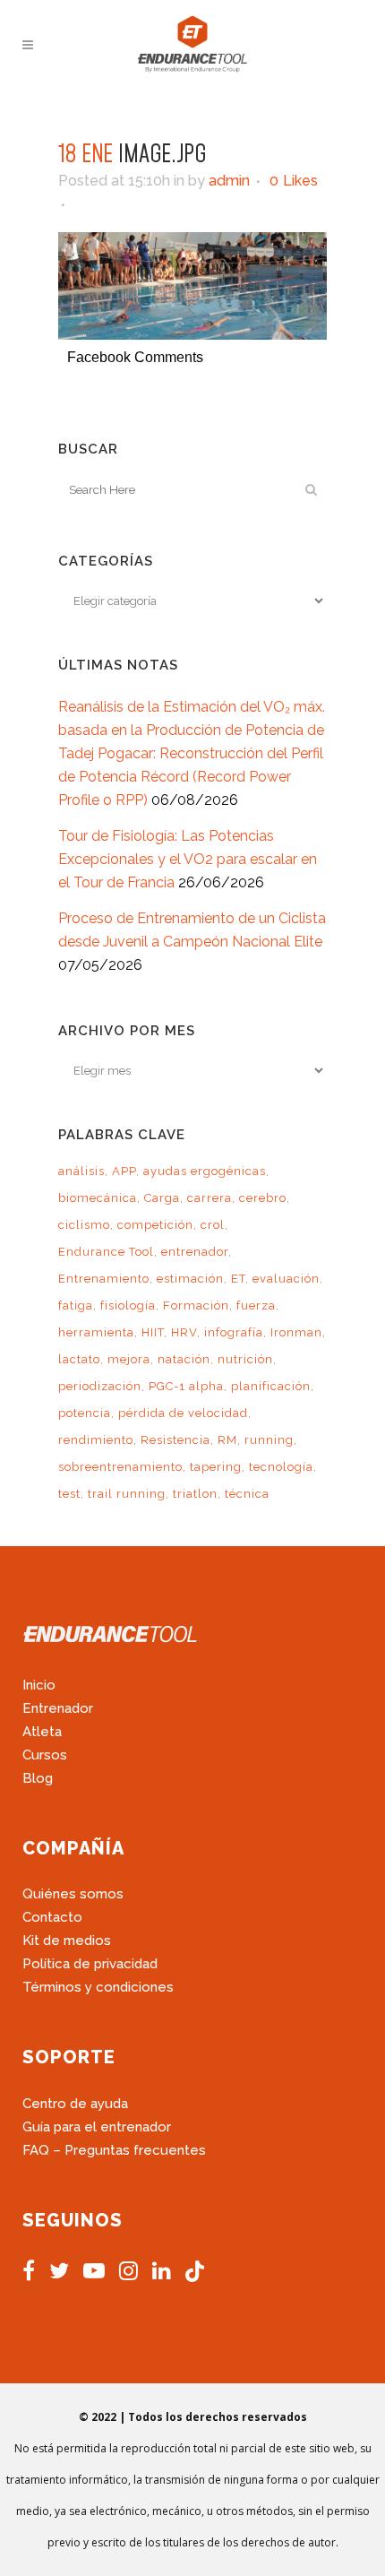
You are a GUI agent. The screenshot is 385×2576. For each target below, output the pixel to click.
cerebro (263, 1198)
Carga (162, 1198)
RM (227, 1440)
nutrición (245, 1359)
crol (213, 1225)
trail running (127, 1494)
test (69, 1494)
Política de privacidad (90, 1964)
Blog (38, 1778)
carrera (210, 1198)
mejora (129, 1359)
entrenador (195, 1252)
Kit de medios (67, 1941)
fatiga (76, 1305)
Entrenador (58, 1708)
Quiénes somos (73, 1894)
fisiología (128, 1305)
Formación (196, 1305)
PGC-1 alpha (186, 1386)
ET (238, 1279)
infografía (234, 1332)
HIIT (153, 1332)
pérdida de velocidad (183, 1413)
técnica (247, 1494)
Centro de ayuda (75, 2104)
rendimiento (96, 1440)
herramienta (96, 1332)
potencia (85, 1413)
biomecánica (98, 1198)
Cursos (45, 1755)
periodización (100, 1386)
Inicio (39, 1685)
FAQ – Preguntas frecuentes (114, 2150)
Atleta (42, 1732)
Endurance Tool (106, 1252)
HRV (184, 1332)
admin (229, 181)
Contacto (52, 1917)
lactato (79, 1359)
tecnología (281, 1467)
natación (184, 1359)
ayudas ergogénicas (205, 1171)
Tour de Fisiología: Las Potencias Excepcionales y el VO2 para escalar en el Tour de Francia (188, 859)
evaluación (286, 1279)
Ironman (296, 1332)
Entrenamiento (104, 1279)
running (269, 1440)
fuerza (256, 1305)
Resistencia (175, 1440)
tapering (216, 1467)
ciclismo (84, 1225)
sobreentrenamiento (120, 1467)
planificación (271, 1386)
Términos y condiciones (98, 1987)
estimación (190, 1279)
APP (124, 1171)
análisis (81, 1171)
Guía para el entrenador (97, 2127)
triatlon (195, 1494)
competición (155, 1225)
